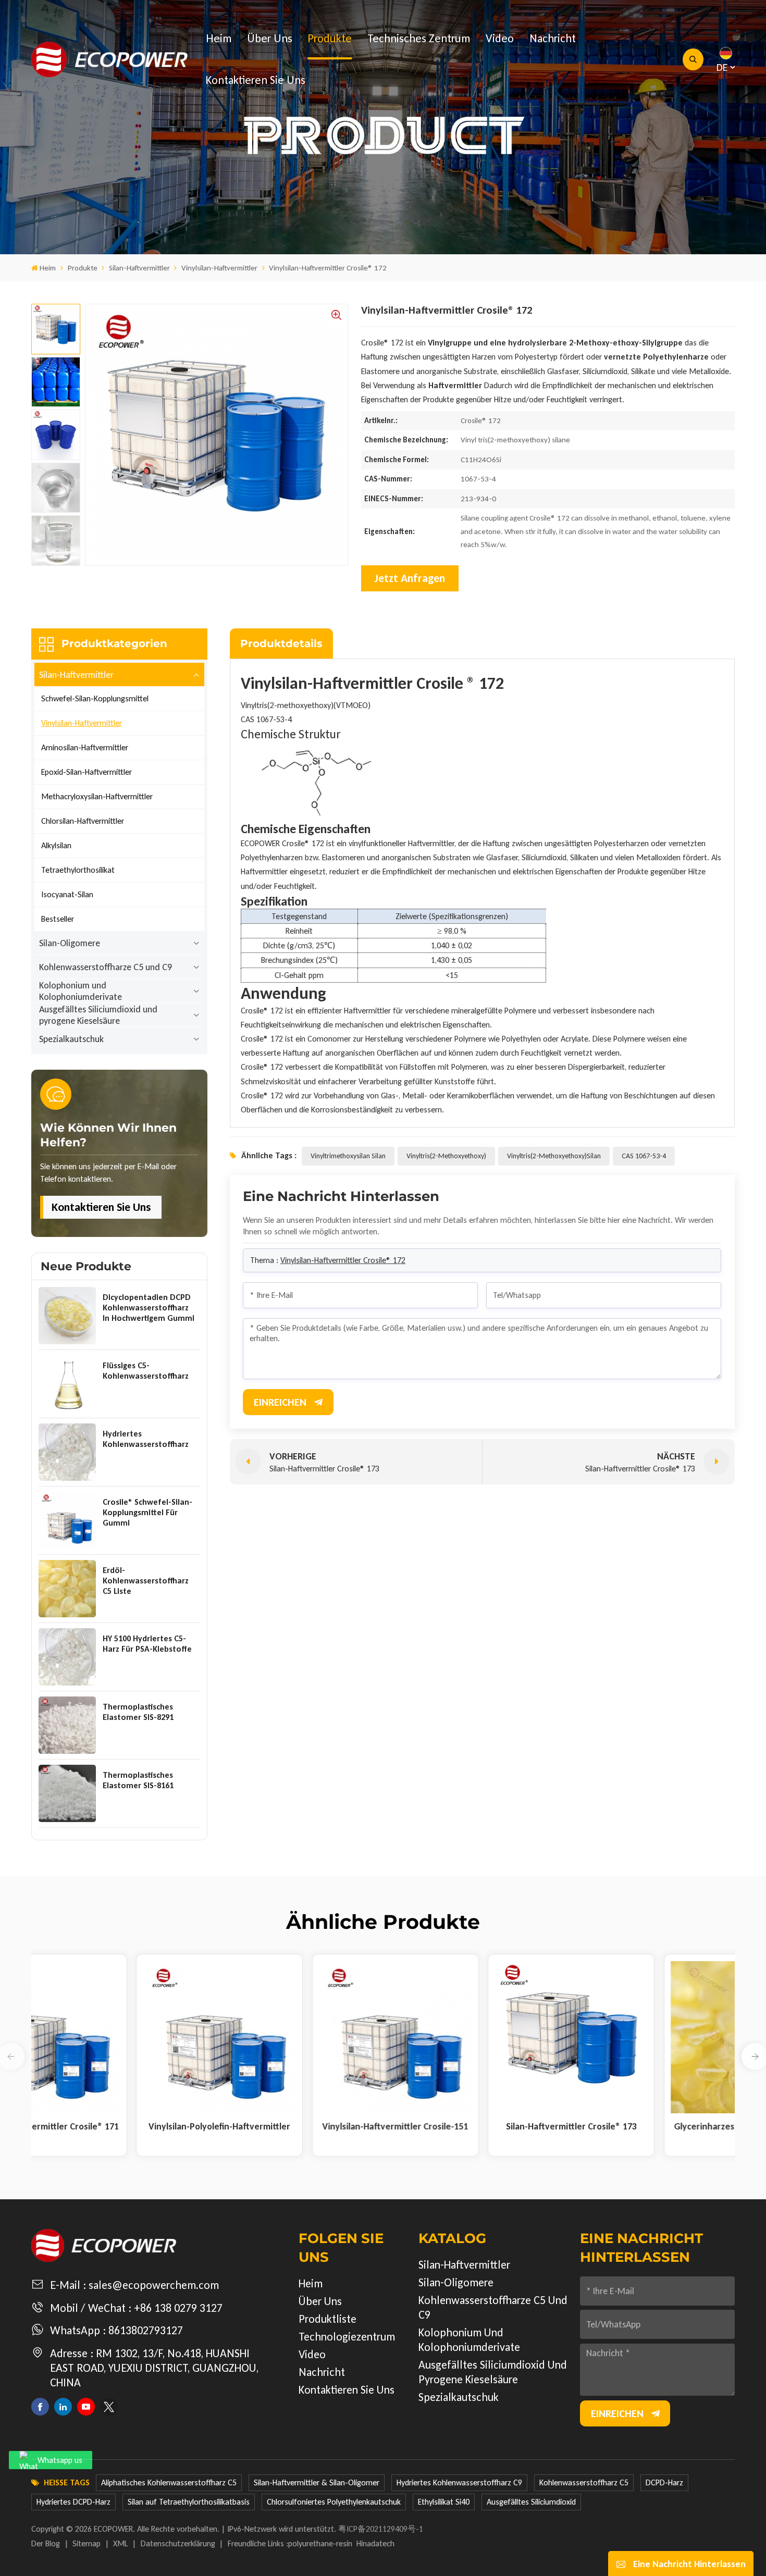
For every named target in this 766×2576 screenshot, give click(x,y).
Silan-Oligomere (70, 943)
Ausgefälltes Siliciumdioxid (531, 2502)
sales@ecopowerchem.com (154, 2285)
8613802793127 (146, 2330)
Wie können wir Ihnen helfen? (108, 1135)
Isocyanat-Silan (67, 894)
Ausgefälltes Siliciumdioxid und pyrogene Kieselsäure (98, 1015)
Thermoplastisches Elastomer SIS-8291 (138, 1712)
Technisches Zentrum (419, 38)
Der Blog (46, 2543)
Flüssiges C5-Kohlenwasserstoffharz (146, 1371)
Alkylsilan (56, 845)
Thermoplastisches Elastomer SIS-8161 (138, 1780)
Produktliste (328, 2319)
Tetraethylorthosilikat (78, 870)
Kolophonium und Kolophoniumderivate (81, 991)
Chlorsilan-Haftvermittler (83, 821)
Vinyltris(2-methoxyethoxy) (446, 1156)
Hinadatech (375, 2543)
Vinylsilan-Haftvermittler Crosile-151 (432, 2126)
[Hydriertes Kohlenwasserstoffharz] (67, 1452)
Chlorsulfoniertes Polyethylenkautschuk (334, 2502)
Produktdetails (281, 643)
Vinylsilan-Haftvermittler (219, 268)
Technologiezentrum (347, 2337)
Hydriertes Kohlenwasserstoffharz (146, 1439)
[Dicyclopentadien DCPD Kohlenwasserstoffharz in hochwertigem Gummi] (67, 1316)
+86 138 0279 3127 (178, 2308)
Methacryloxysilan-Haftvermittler (97, 796)
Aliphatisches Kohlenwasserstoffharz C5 (169, 2482)
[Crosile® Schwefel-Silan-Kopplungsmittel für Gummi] (67, 1520)
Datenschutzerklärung (178, 2543)
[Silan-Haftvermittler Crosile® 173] (608, 2038)
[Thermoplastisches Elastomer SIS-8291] (67, 1725)
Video (500, 38)
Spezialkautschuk (71, 1039)
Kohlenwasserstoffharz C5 (584, 2482)
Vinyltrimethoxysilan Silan (348, 1156)
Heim (219, 38)
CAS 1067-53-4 (644, 1156)
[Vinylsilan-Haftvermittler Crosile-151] (432, 2038)
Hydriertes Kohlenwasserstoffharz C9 (459, 2482)
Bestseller (58, 919)
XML (120, 2543)
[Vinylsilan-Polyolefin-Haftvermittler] (257, 2038)
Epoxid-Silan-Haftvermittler (87, 772)
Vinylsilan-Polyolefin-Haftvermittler (256, 2126)
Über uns (270, 38)
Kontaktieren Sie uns (256, 80)
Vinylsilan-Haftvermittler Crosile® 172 (343, 1260)
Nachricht (553, 38)
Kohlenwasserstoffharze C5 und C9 (106, 967)
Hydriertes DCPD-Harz (73, 2502)
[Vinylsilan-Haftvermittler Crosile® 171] (81, 2038)
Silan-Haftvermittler (139, 268)
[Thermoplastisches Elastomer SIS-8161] (67, 1793)
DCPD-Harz (664, 2482)
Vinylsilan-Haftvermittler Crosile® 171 (80, 2126)
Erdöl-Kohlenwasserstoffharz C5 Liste (146, 1581)
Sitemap (87, 2543)
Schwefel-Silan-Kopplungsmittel (95, 698)
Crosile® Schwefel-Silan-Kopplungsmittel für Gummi (147, 1512)
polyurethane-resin (320, 2543)
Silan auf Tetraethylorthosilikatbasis (189, 2502)
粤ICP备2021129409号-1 (381, 2529)
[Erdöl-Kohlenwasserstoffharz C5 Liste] (67, 1589)
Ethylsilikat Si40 (444, 2502)
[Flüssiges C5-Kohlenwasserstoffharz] (67, 1384)
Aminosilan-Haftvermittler (85, 747)
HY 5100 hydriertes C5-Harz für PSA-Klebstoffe (147, 1644)
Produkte (330, 38)
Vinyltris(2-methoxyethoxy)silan (554, 1156)
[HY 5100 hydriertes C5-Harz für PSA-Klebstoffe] (67, 1657)
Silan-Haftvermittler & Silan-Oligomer (317, 2482)
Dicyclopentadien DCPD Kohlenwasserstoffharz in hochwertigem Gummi (149, 1308)
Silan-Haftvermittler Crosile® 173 (608, 2126)
